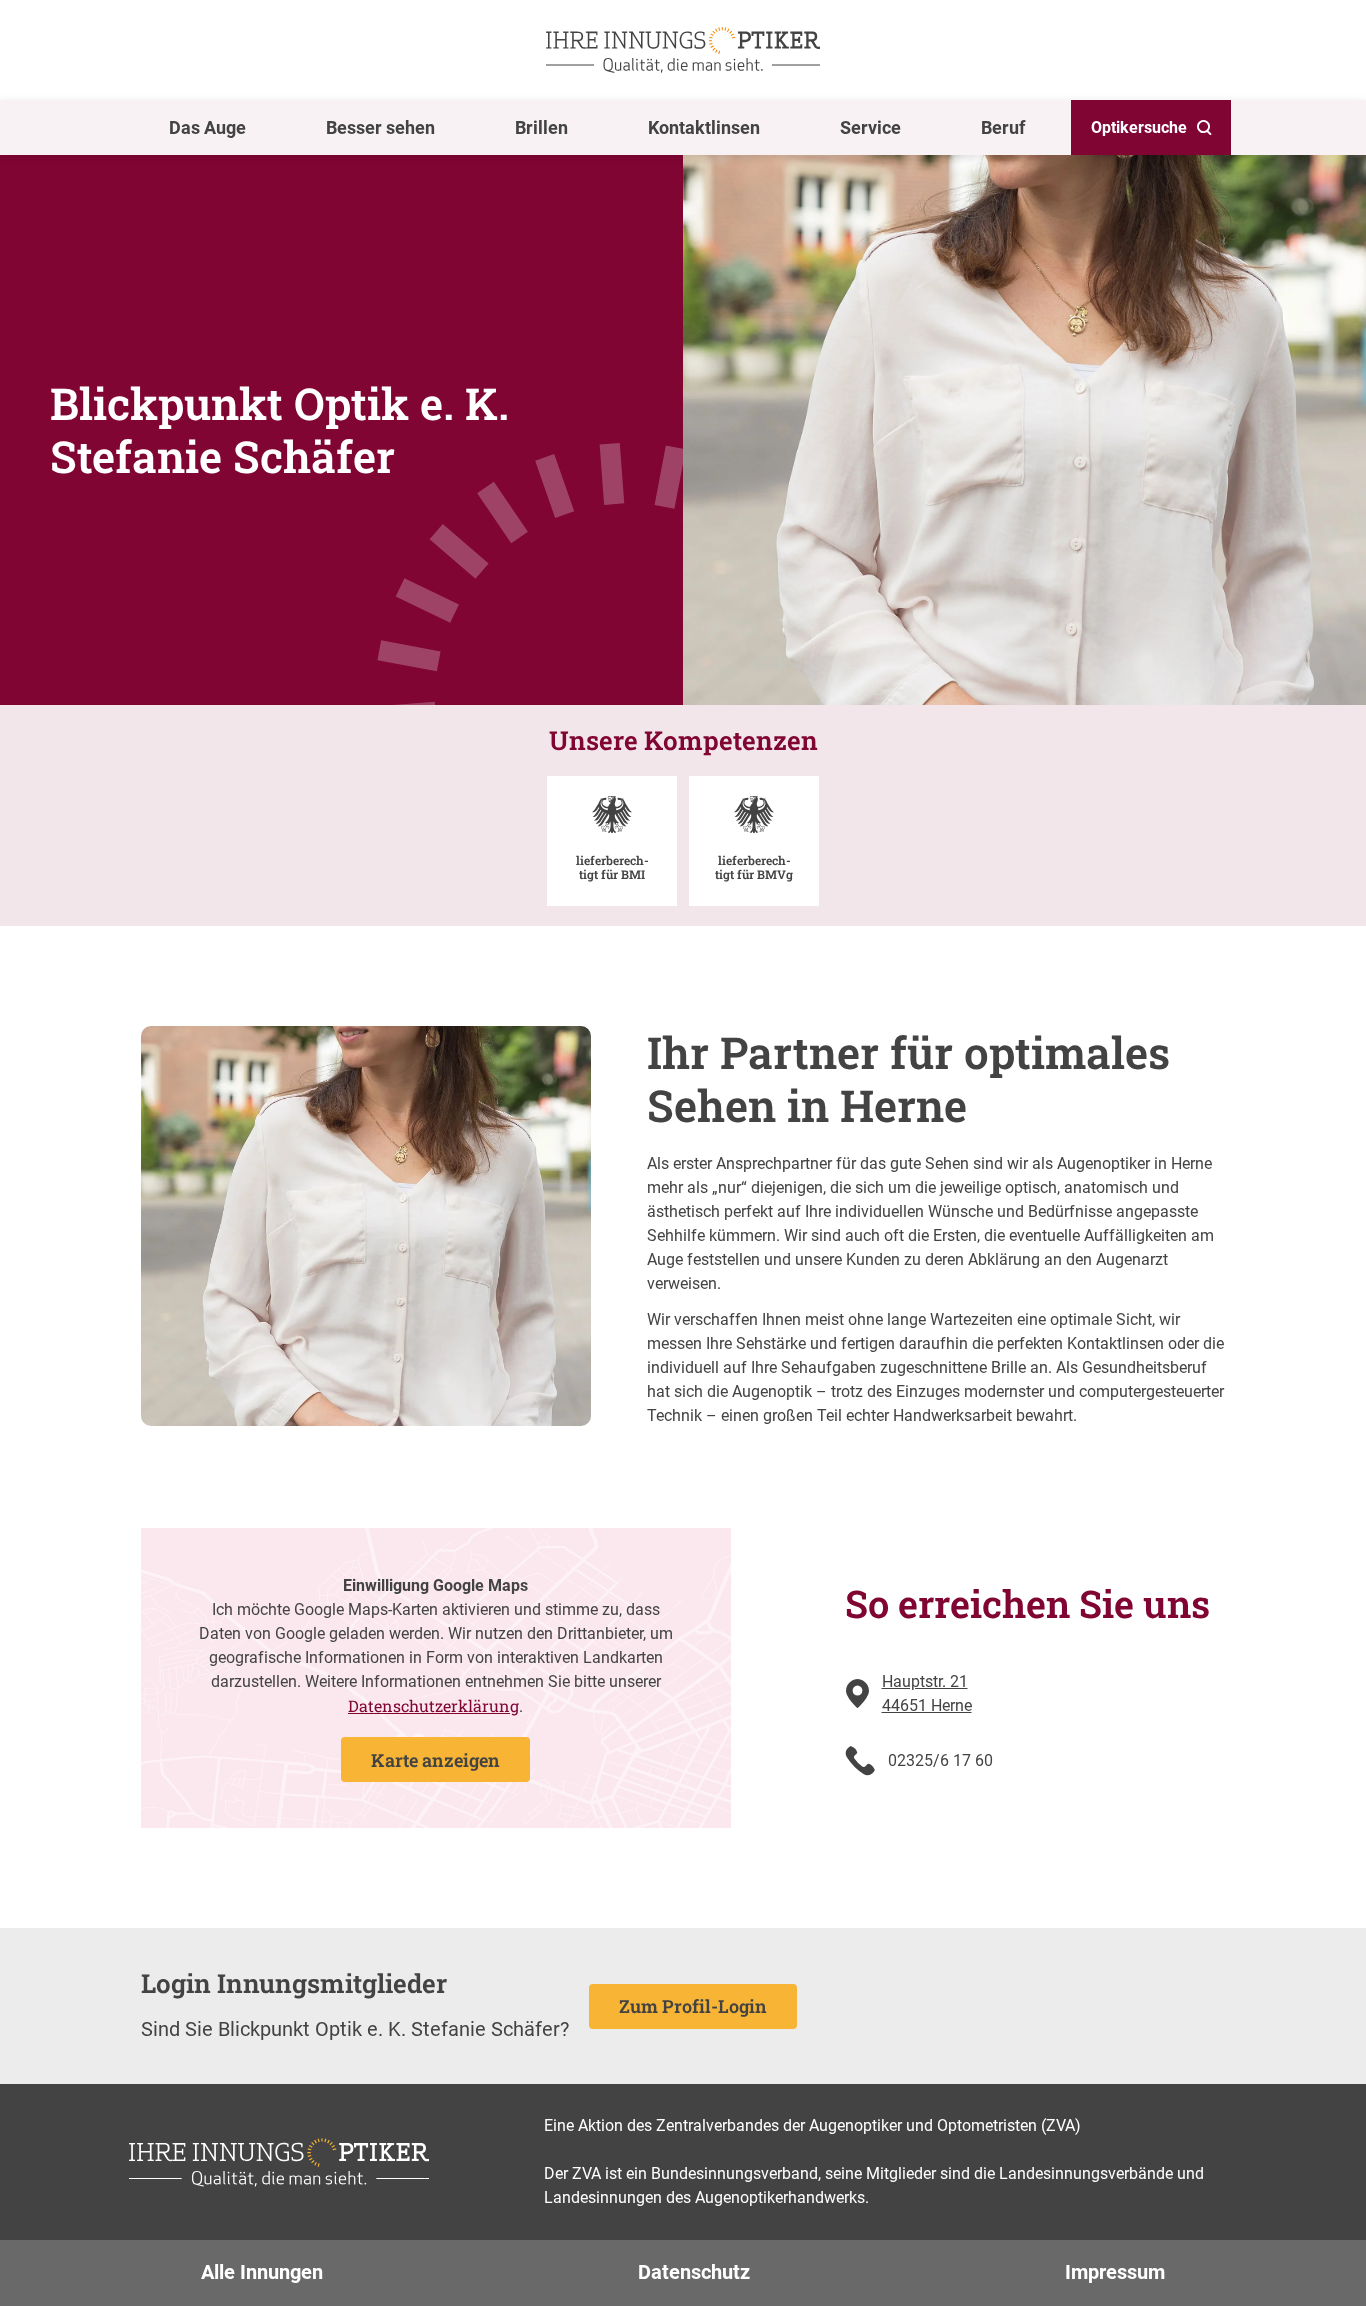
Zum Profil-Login (693, 2006)
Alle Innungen (262, 2272)
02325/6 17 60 (940, 1760)
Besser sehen (380, 127)
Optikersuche (1139, 127)
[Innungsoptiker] (683, 50)
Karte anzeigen (435, 1760)
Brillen (541, 127)
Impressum (1115, 2272)
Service (870, 127)
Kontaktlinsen (704, 127)
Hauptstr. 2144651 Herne (927, 1693)
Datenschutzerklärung (433, 1705)
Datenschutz (694, 2272)
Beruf (1003, 127)
